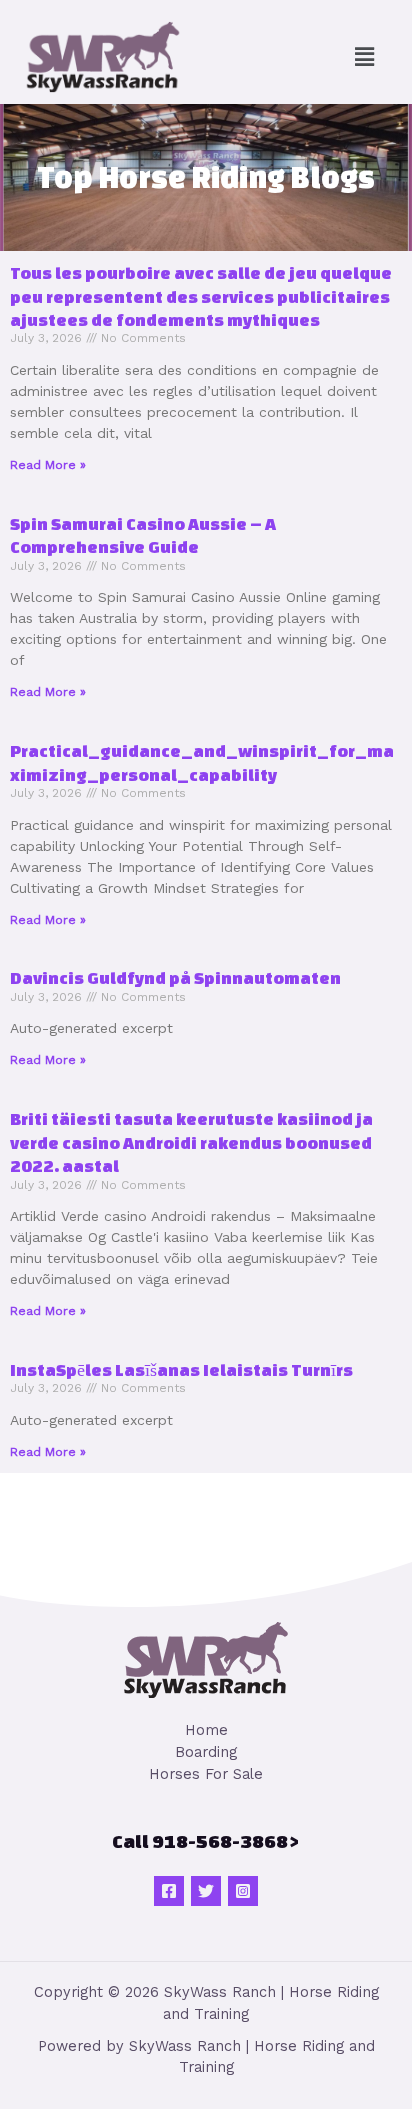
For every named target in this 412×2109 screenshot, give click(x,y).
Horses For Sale (206, 1774)
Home (206, 1730)
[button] (365, 57)
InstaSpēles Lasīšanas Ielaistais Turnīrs (181, 1369)
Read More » (48, 465)
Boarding (206, 1752)
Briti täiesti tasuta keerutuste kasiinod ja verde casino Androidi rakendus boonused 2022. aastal (191, 1142)
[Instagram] (243, 1891)
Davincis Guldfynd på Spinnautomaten (175, 977)
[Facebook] (169, 1891)
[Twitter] (206, 1891)
